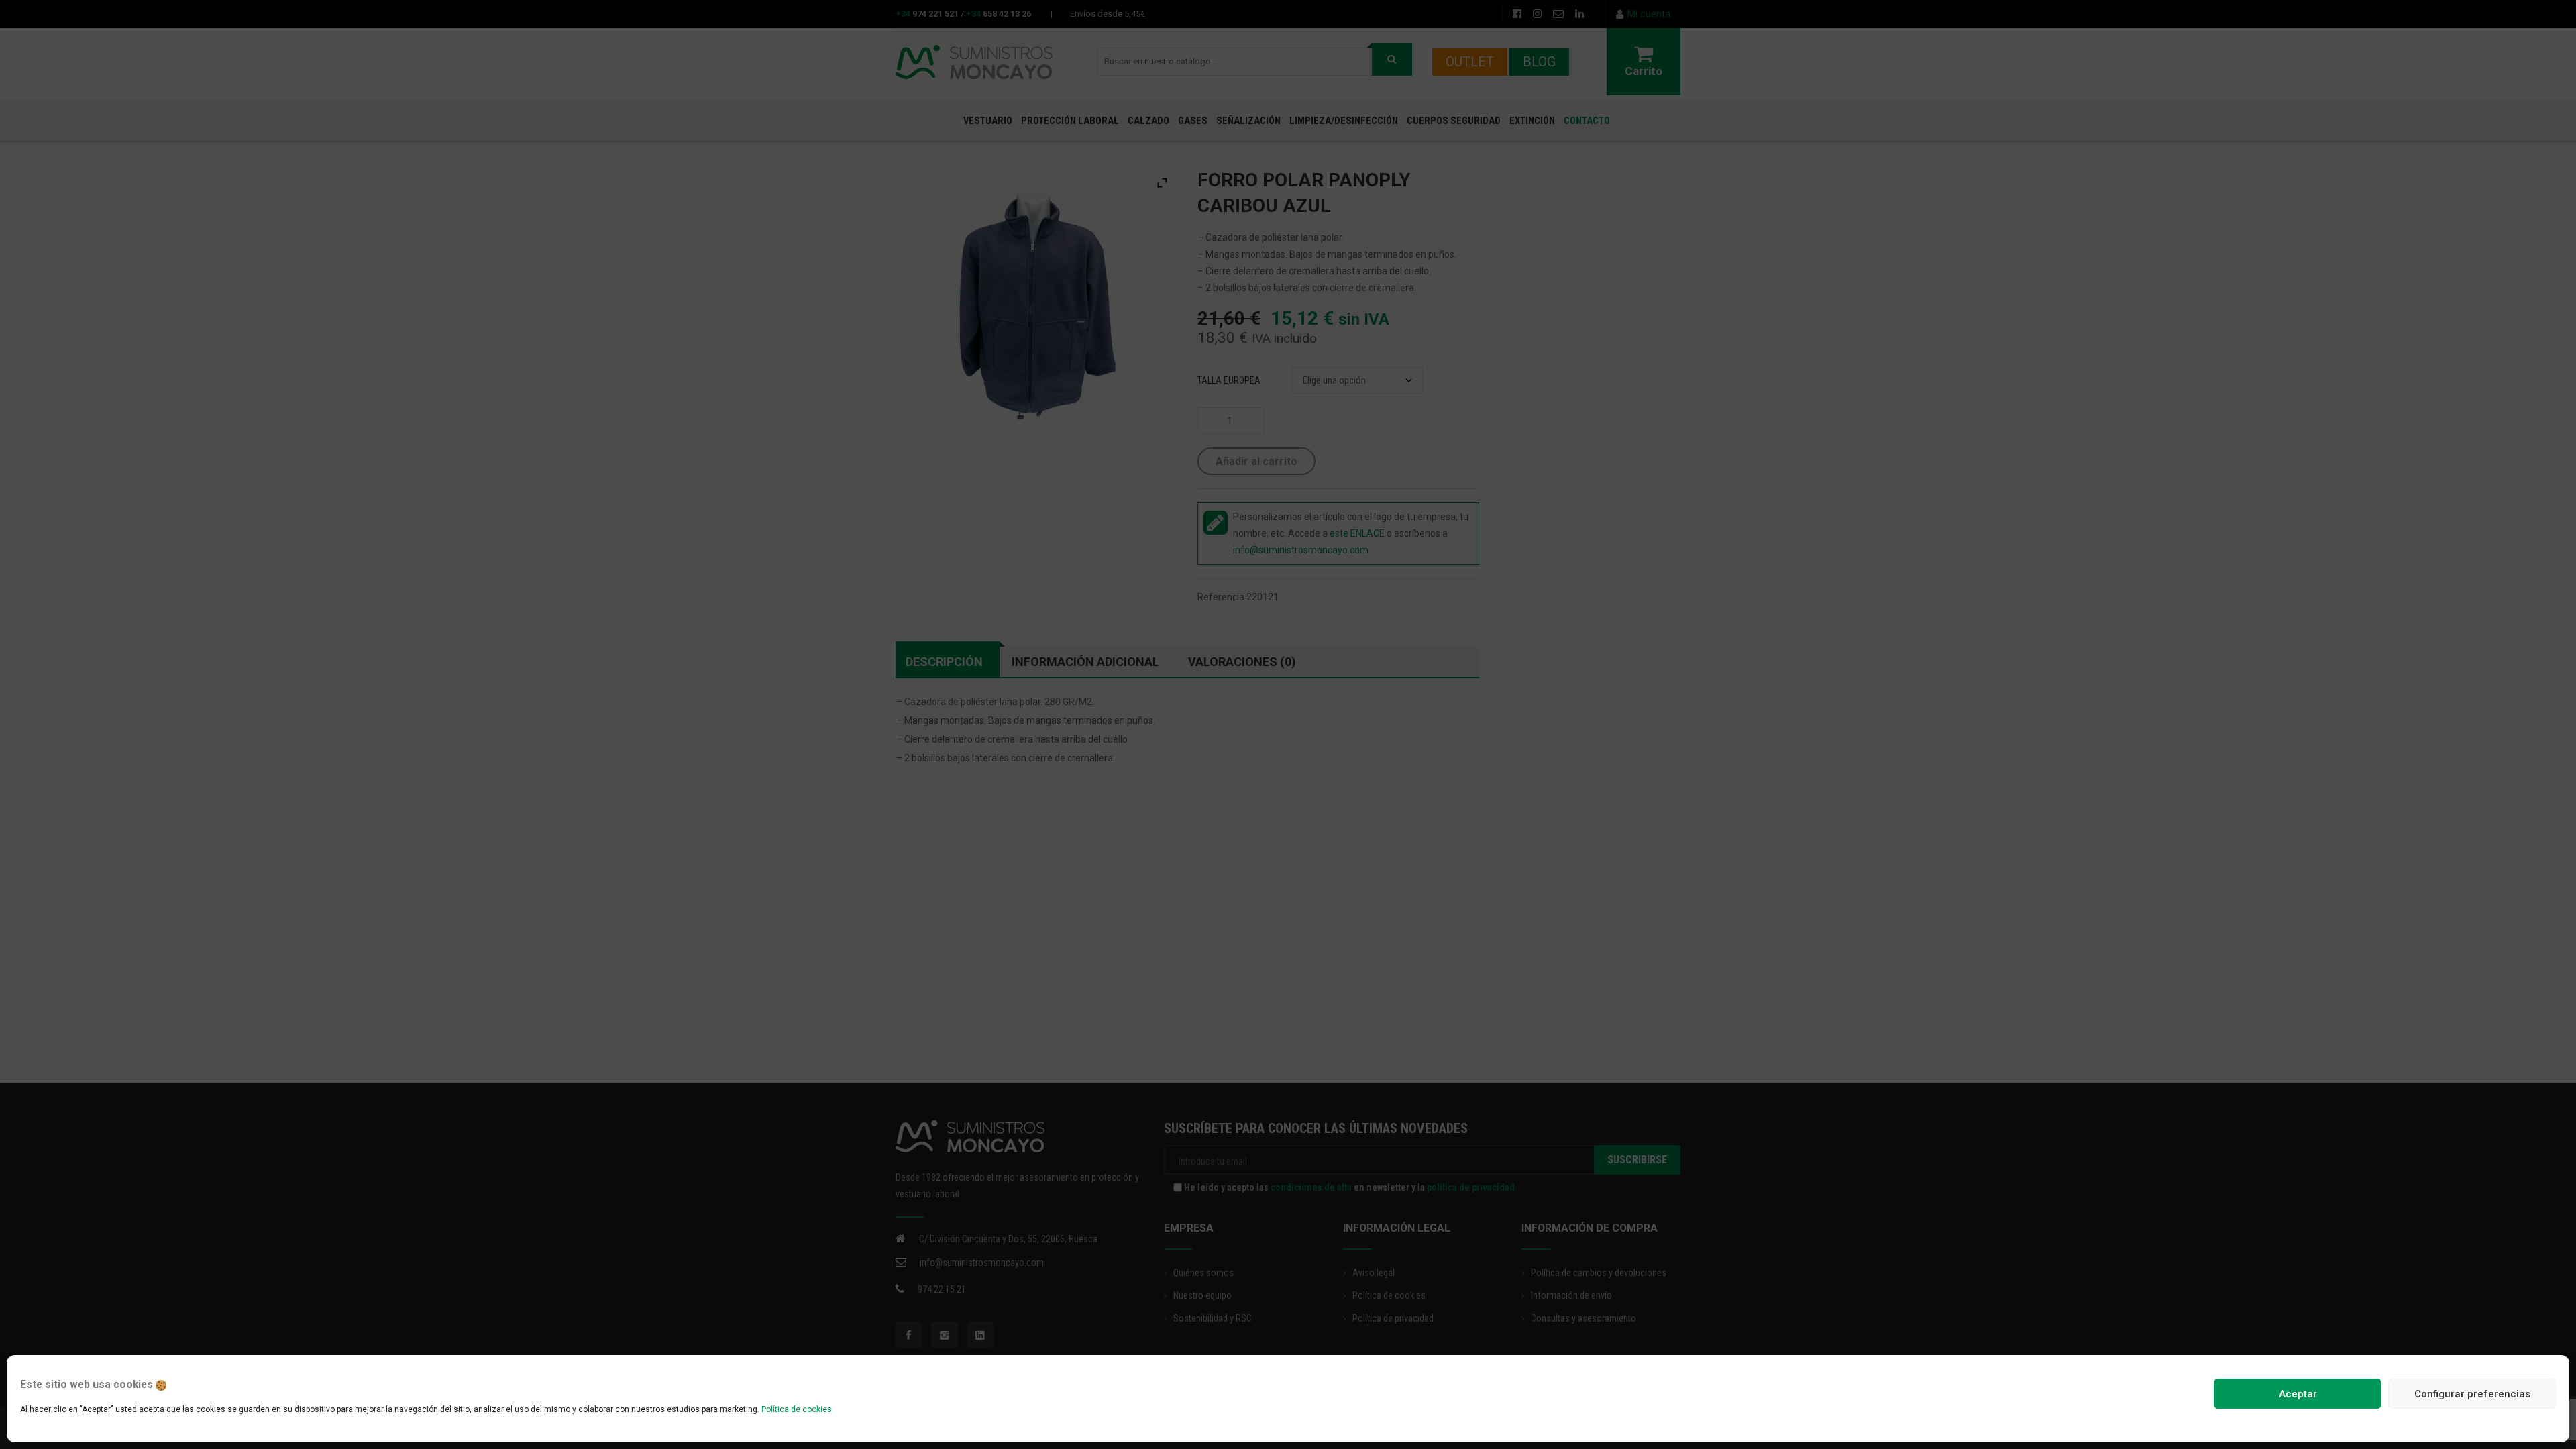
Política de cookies (797, 1409)
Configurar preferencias (2472, 1394)
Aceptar (2298, 1394)
